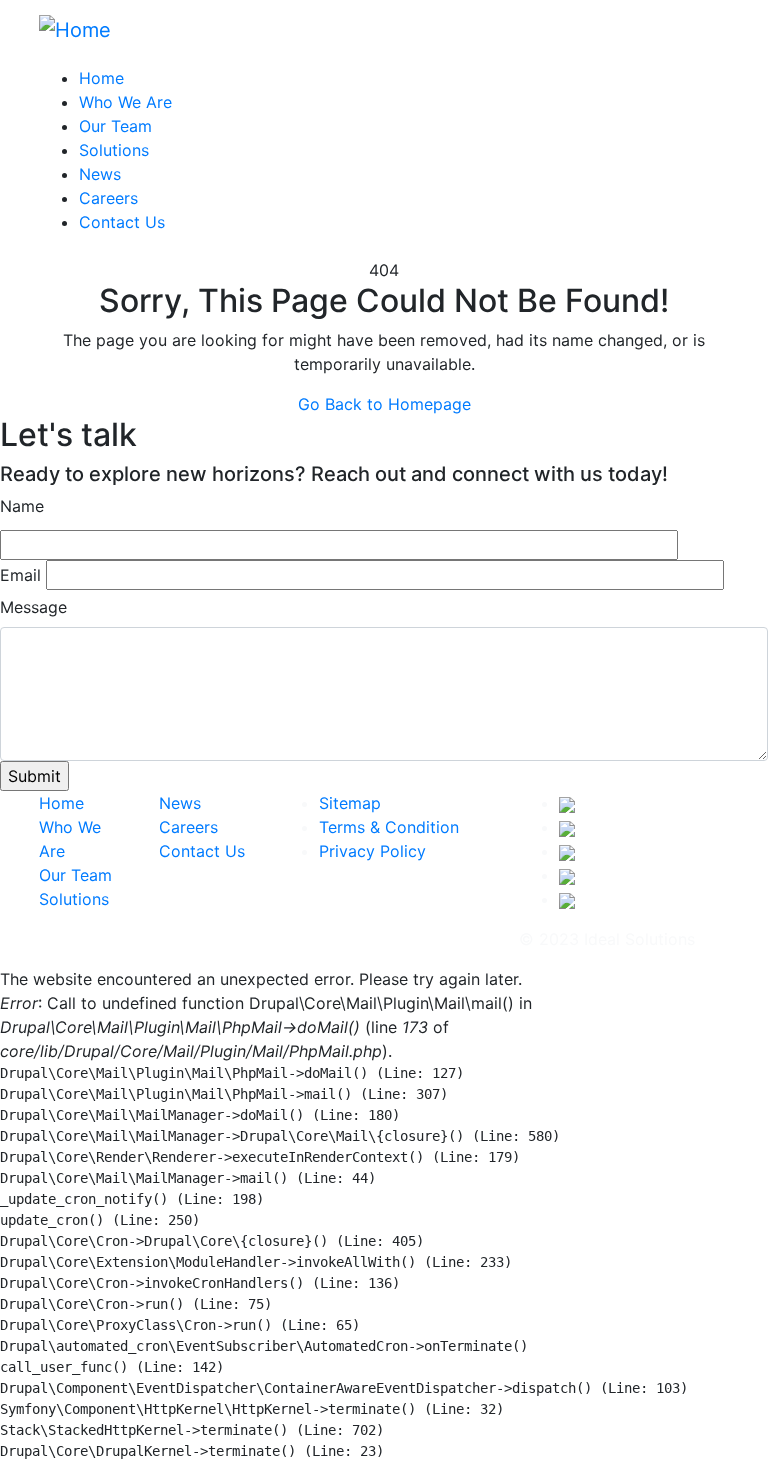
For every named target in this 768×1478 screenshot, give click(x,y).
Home (101, 78)
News (100, 174)
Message (33, 607)
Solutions (114, 150)
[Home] (75, 28)
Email (20, 575)
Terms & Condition (389, 827)
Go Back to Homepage (384, 404)
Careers (108, 198)
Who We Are (125, 102)
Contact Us (122, 222)
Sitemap (350, 803)
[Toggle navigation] (716, 35)
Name (22, 506)
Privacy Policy (372, 851)
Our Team (115, 126)
